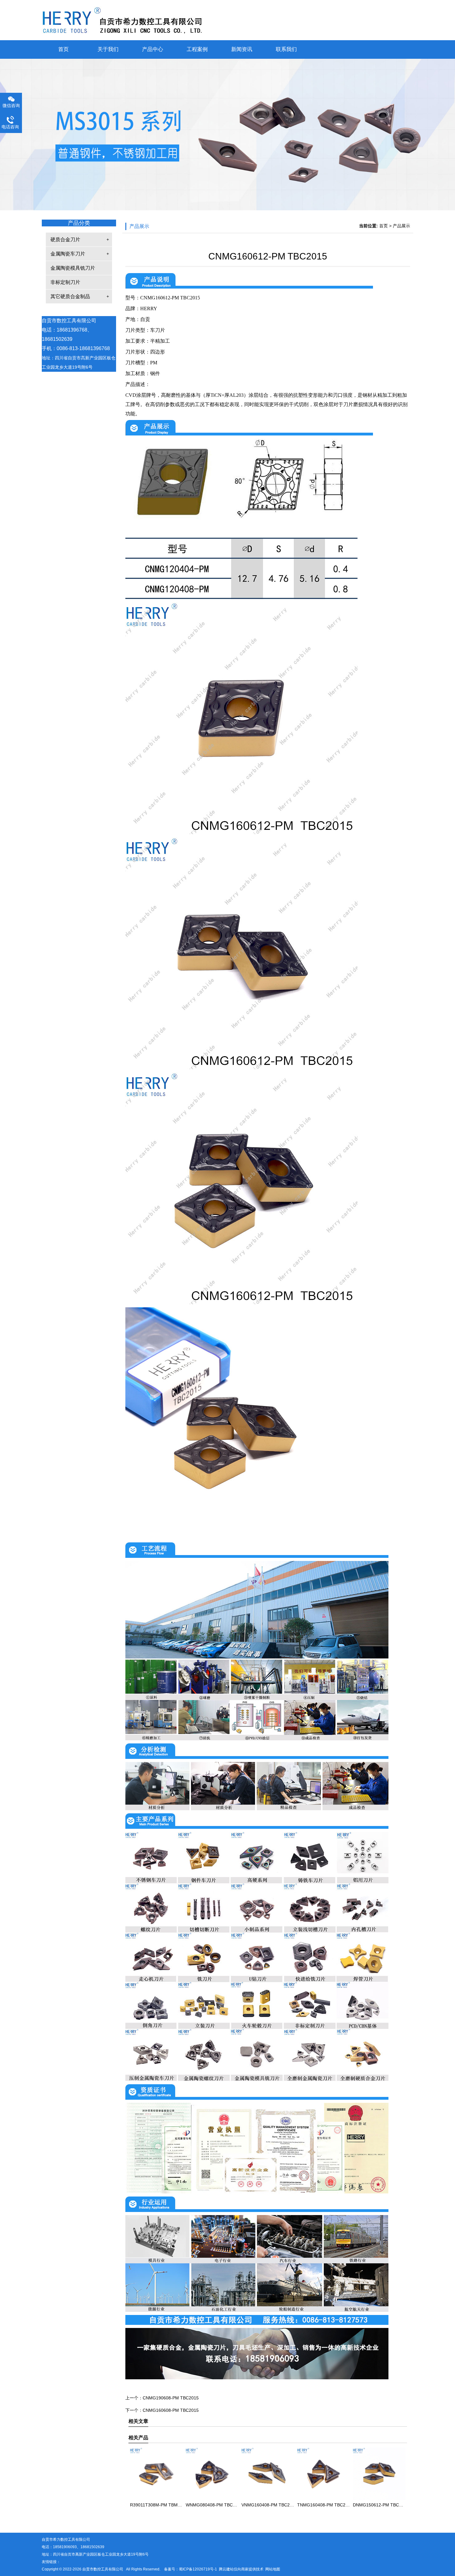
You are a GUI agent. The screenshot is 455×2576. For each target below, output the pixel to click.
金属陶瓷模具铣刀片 (73, 268)
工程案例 (197, 49)
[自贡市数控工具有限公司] (227, 20)
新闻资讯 (242, 49)
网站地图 (273, 2569)
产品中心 (153, 49)
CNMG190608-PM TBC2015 (171, 2398)
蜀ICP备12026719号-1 (198, 2569)
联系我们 (286, 49)
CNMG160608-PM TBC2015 (171, 2410)
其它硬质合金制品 (70, 296)
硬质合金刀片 (65, 240)
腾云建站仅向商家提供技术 (241, 2569)
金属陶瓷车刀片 (68, 254)
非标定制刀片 (65, 282)
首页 (63, 49)
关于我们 (108, 49)
